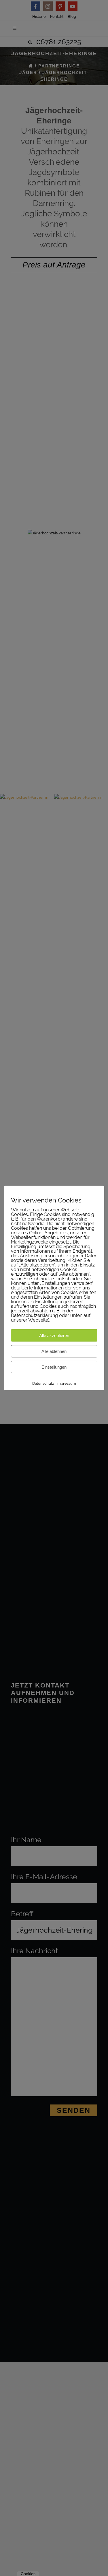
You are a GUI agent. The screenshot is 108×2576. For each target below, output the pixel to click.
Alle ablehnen (54, 1351)
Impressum (66, 1383)
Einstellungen (54, 1367)
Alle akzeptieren (54, 1335)
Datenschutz (43, 1383)
